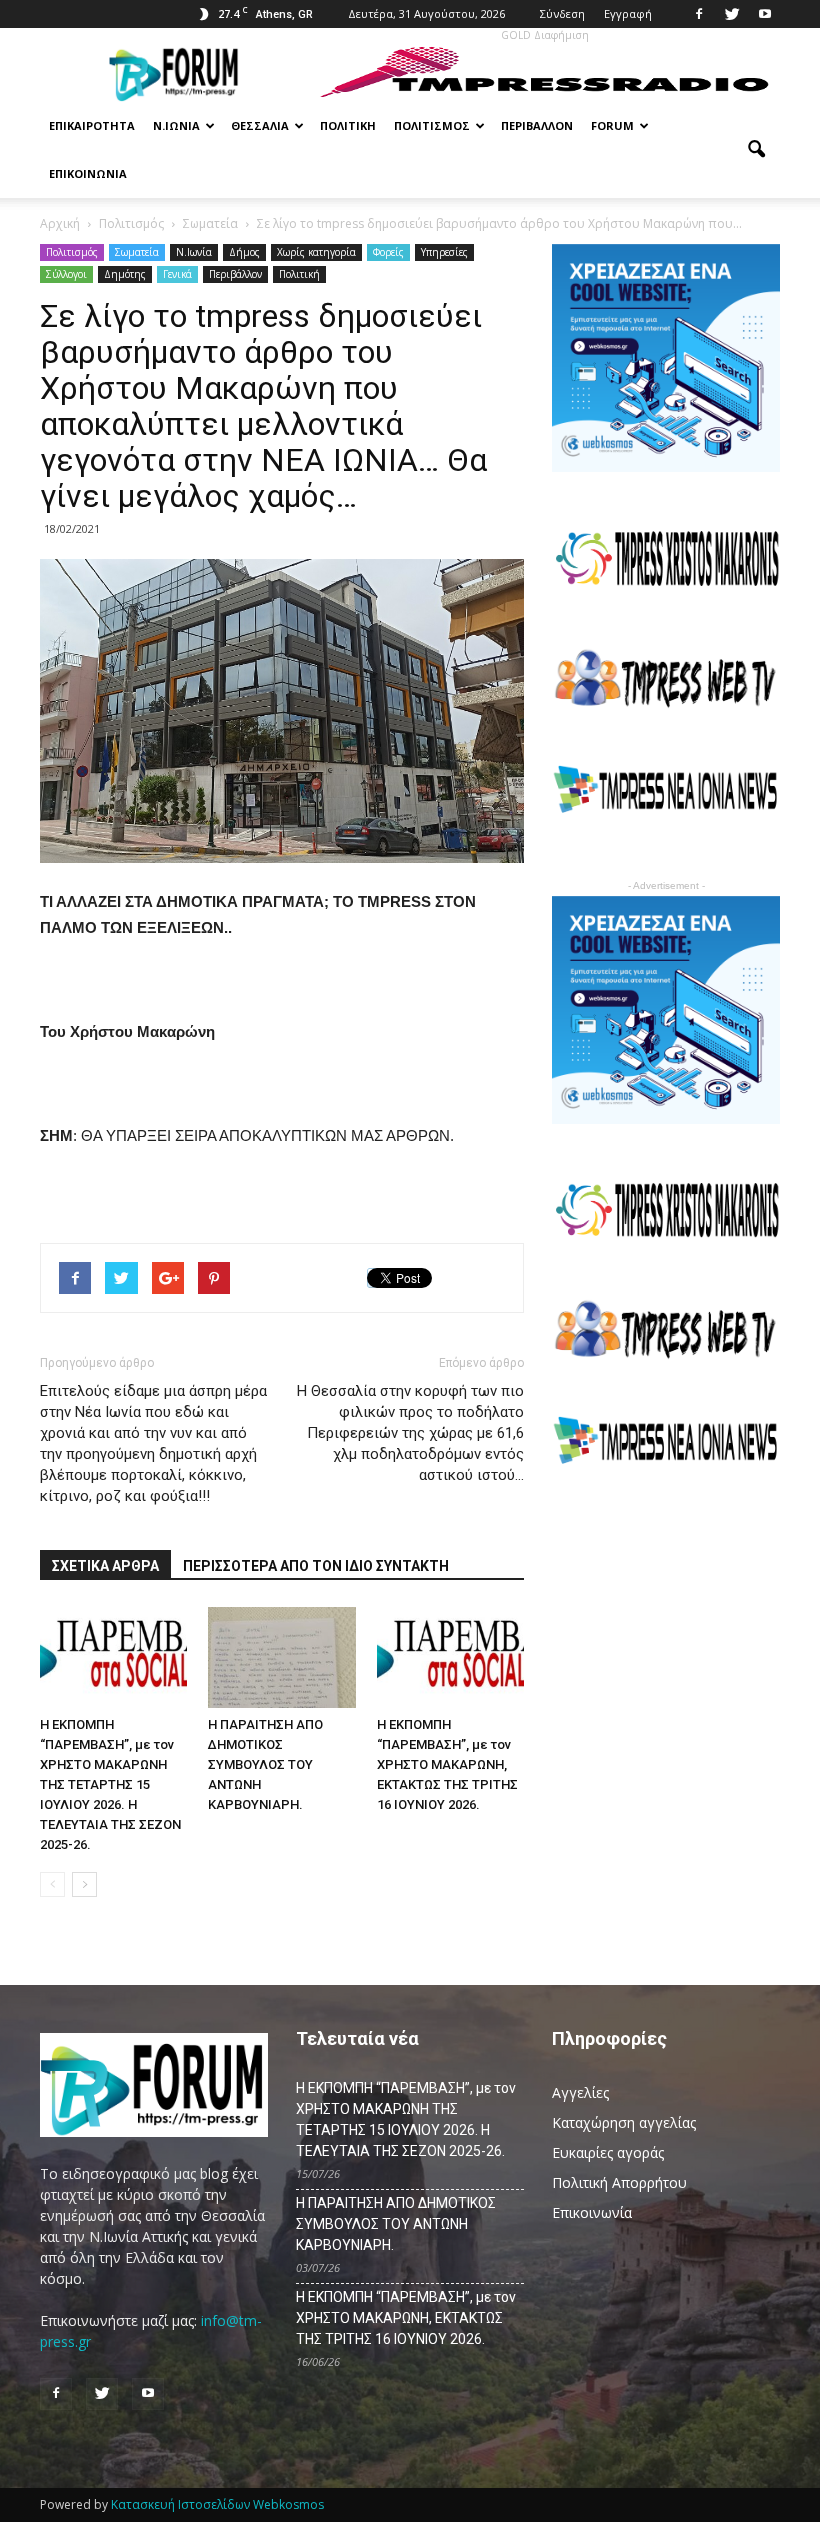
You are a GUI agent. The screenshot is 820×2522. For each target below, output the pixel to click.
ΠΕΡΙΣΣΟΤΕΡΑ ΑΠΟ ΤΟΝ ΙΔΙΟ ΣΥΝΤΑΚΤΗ (316, 1566)
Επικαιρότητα (92, 125)
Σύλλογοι (66, 274)
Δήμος (244, 252)
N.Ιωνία (194, 252)
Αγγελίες (580, 2092)
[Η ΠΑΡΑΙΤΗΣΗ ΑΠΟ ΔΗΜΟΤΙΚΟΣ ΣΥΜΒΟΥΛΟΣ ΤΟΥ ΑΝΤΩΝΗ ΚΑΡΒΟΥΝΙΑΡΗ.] (281, 1657)
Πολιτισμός (432, 125)
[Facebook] (699, 14)
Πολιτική (348, 125)
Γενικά (177, 274)
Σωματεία (137, 252)
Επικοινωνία (88, 173)
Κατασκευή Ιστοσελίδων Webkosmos (217, 2504)
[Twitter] (732, 14)
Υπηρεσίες (444, 252)
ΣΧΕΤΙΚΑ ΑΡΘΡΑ (105, 1566)
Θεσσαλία (260, 125)
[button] (756, 150)
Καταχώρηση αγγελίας (624, 2122)
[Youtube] (765, 14)
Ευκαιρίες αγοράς (608, 2152)
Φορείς (388, 252)
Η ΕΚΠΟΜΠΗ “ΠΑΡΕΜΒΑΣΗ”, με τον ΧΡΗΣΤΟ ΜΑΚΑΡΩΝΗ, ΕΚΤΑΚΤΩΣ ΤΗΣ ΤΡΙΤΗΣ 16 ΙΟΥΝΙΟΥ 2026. (447, 1764)
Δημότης (125, 274)
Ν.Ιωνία (176, 125)
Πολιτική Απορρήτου (619, 2182)
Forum (612, 125)
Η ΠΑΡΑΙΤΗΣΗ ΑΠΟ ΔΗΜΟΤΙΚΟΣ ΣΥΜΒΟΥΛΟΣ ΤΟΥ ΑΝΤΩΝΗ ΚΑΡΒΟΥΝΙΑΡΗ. (265, 1764)
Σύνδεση (562, 13)
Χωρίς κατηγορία (316, 252)
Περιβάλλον (537, 125)
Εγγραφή (628, 13)
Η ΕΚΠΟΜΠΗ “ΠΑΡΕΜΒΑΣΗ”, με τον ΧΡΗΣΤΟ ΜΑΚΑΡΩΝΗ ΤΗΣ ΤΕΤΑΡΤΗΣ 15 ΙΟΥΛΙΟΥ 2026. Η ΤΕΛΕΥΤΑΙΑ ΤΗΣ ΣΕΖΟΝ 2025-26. (110, 1784)
